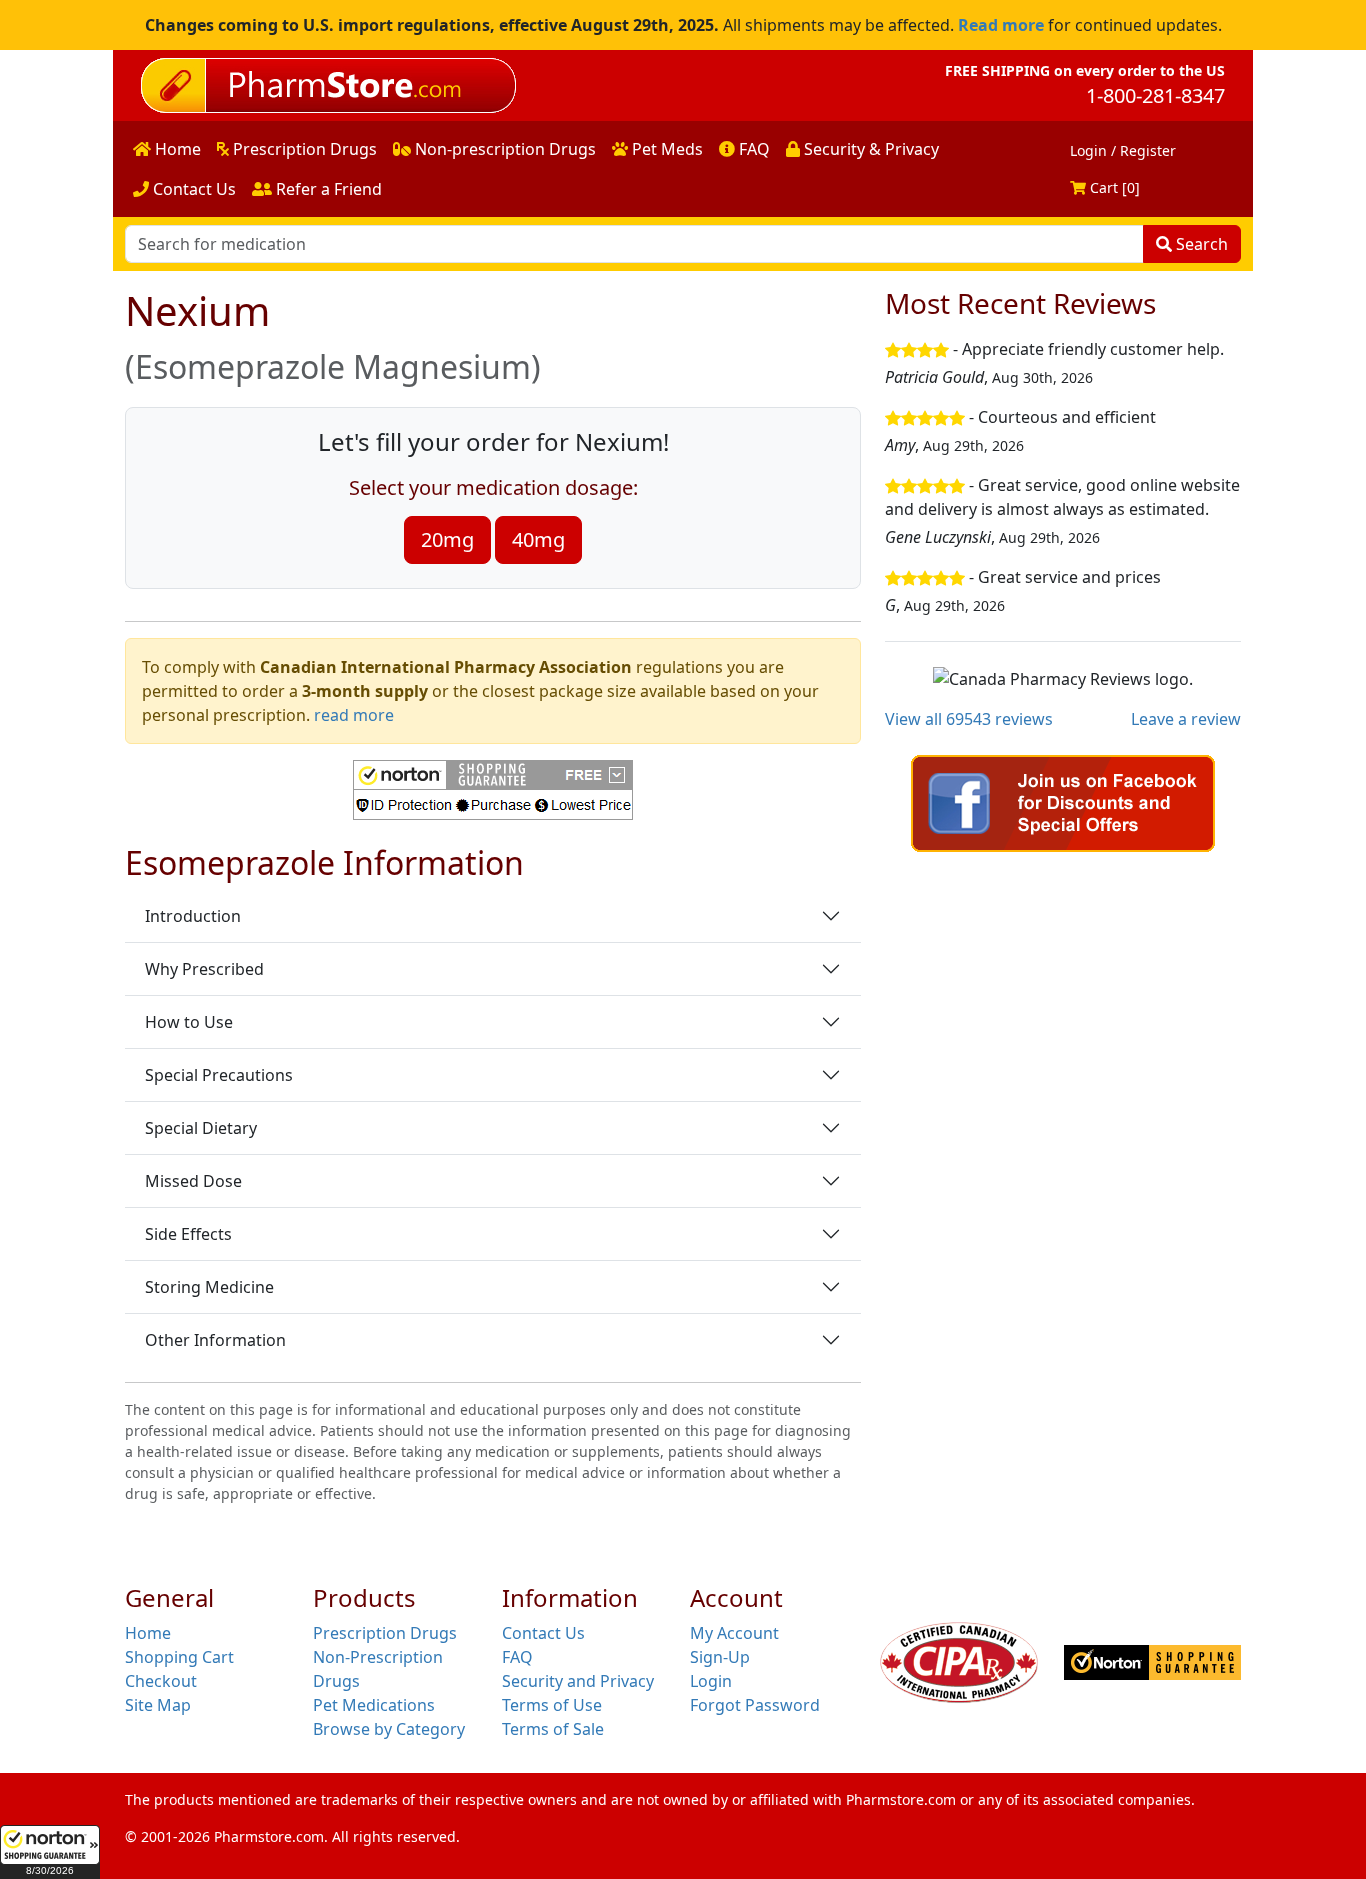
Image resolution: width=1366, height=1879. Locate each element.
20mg (447, 539)
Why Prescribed (204, 969)
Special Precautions (219, 1075)
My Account (734, 1633)
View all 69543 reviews (969, 719)
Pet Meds (665, 149)
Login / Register (1123, 150)
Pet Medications (374, 1705)
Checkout (161, 1681)
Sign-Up (720, 1657)
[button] (50, 1852)
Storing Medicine (209, 1287)
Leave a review (1186, 719)
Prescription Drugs (303, 149)
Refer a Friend (327, 189)
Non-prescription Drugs (503, 149)
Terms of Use (552, 1705)
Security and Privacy (578, 1681)
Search (1200, 244)
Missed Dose (193, 1181)
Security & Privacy (869, 149)
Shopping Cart (179, 1657)
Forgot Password (755, 1705)
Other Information (215, 1340)
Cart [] (1113, 187)
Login (711, 1681)
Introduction (193, 916)
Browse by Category (389, 1729)
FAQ (752, 149)
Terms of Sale (553, 1729)
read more (354, 715)
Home (176, 149)
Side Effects (188, 1234)
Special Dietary (201, 1128)
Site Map (158, 1705)
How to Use (189, 1022)
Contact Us (192, 189)
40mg (538, 539)
